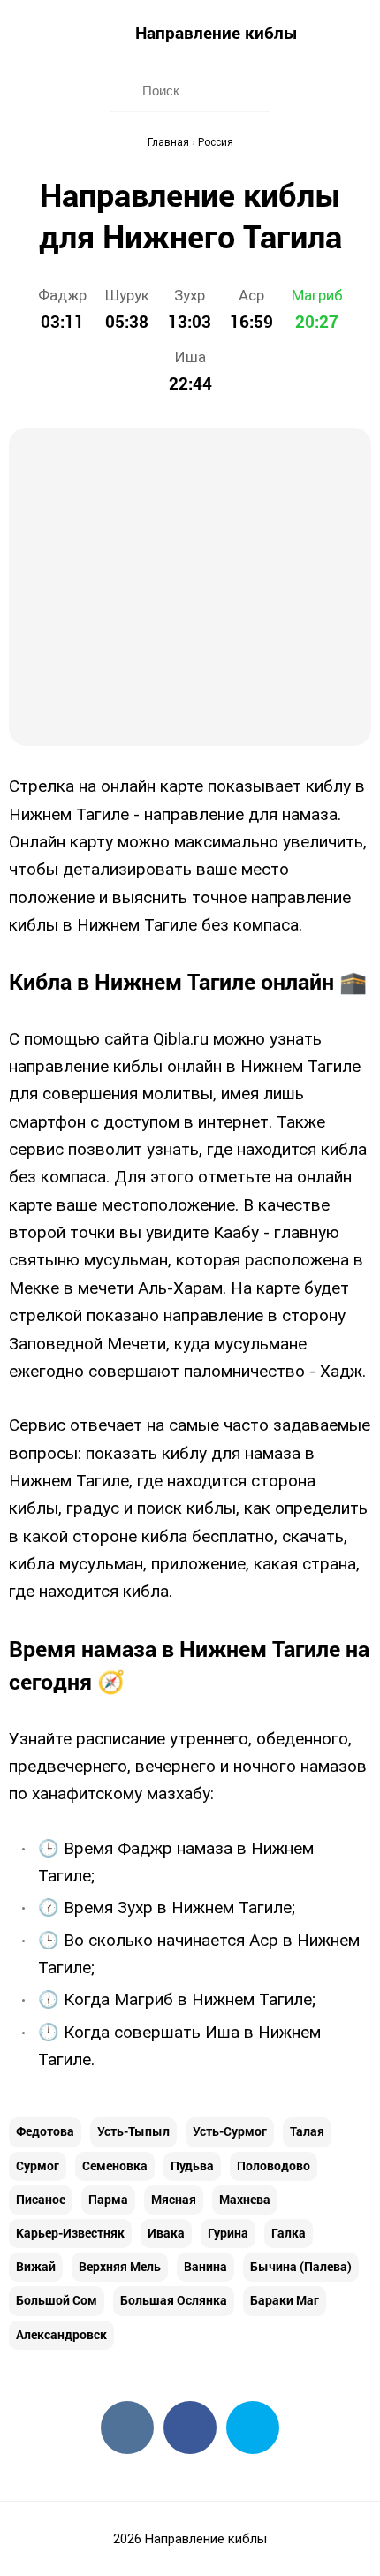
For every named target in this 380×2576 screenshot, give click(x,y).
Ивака (166, 2233)
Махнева (245, 2199)
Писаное (41, 2199)
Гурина (228, 2233)
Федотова (45, 2131)
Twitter (253, 2428)
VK (127, 2428)
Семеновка (115, 2166)
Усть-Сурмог (230, 2131)
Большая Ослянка (174, 2300)
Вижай (36, 2266)
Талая (307, 2131)
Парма (108, 2199)
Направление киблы (217, 32)
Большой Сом (57, 2300)
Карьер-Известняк (70, 2233)
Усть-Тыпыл (133, 2131)
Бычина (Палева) (301, 2266)
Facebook (190, 2428)
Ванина (205, 2266)
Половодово (274, 2166)
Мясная (174, 2199)
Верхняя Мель (120, 2266)
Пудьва (192, 2166)
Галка (289, 2233)
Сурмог (38, 2166)
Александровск (61, 2334)
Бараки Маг (285, 2300)
